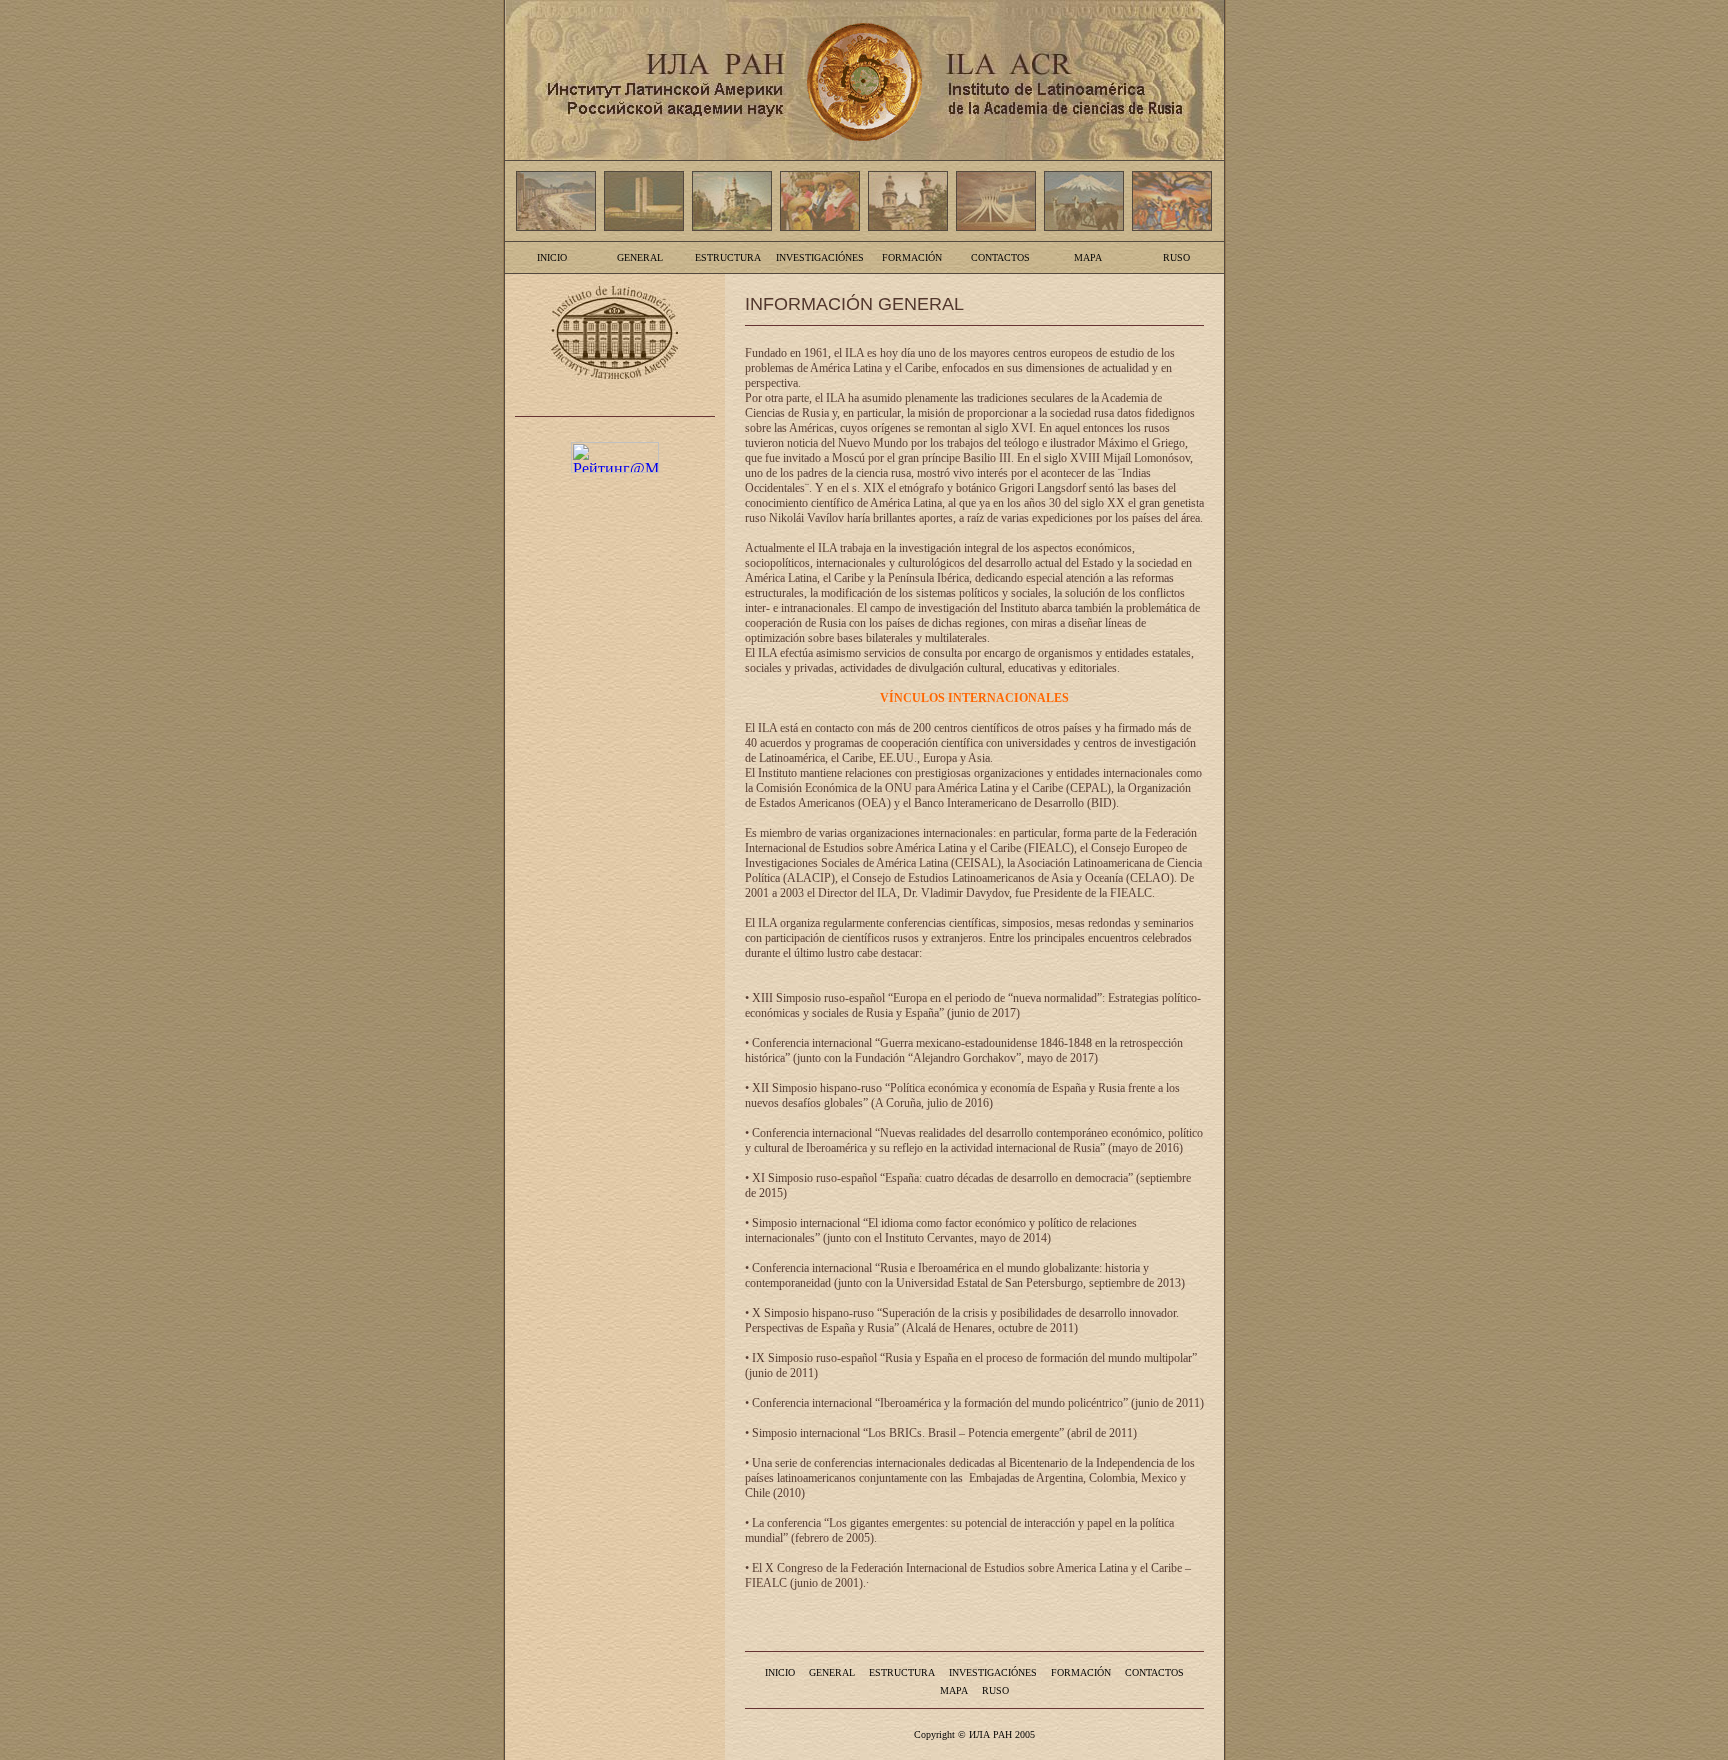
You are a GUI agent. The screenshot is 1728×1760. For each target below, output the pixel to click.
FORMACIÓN (912, 257)
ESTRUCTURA (728, 257)
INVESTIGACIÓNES (820, 257)
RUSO (1176, 257)
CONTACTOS (1000, 257)
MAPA (1088, 257)
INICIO (552, 257)
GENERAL (640, 257)
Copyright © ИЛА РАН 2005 (974, 1734)
